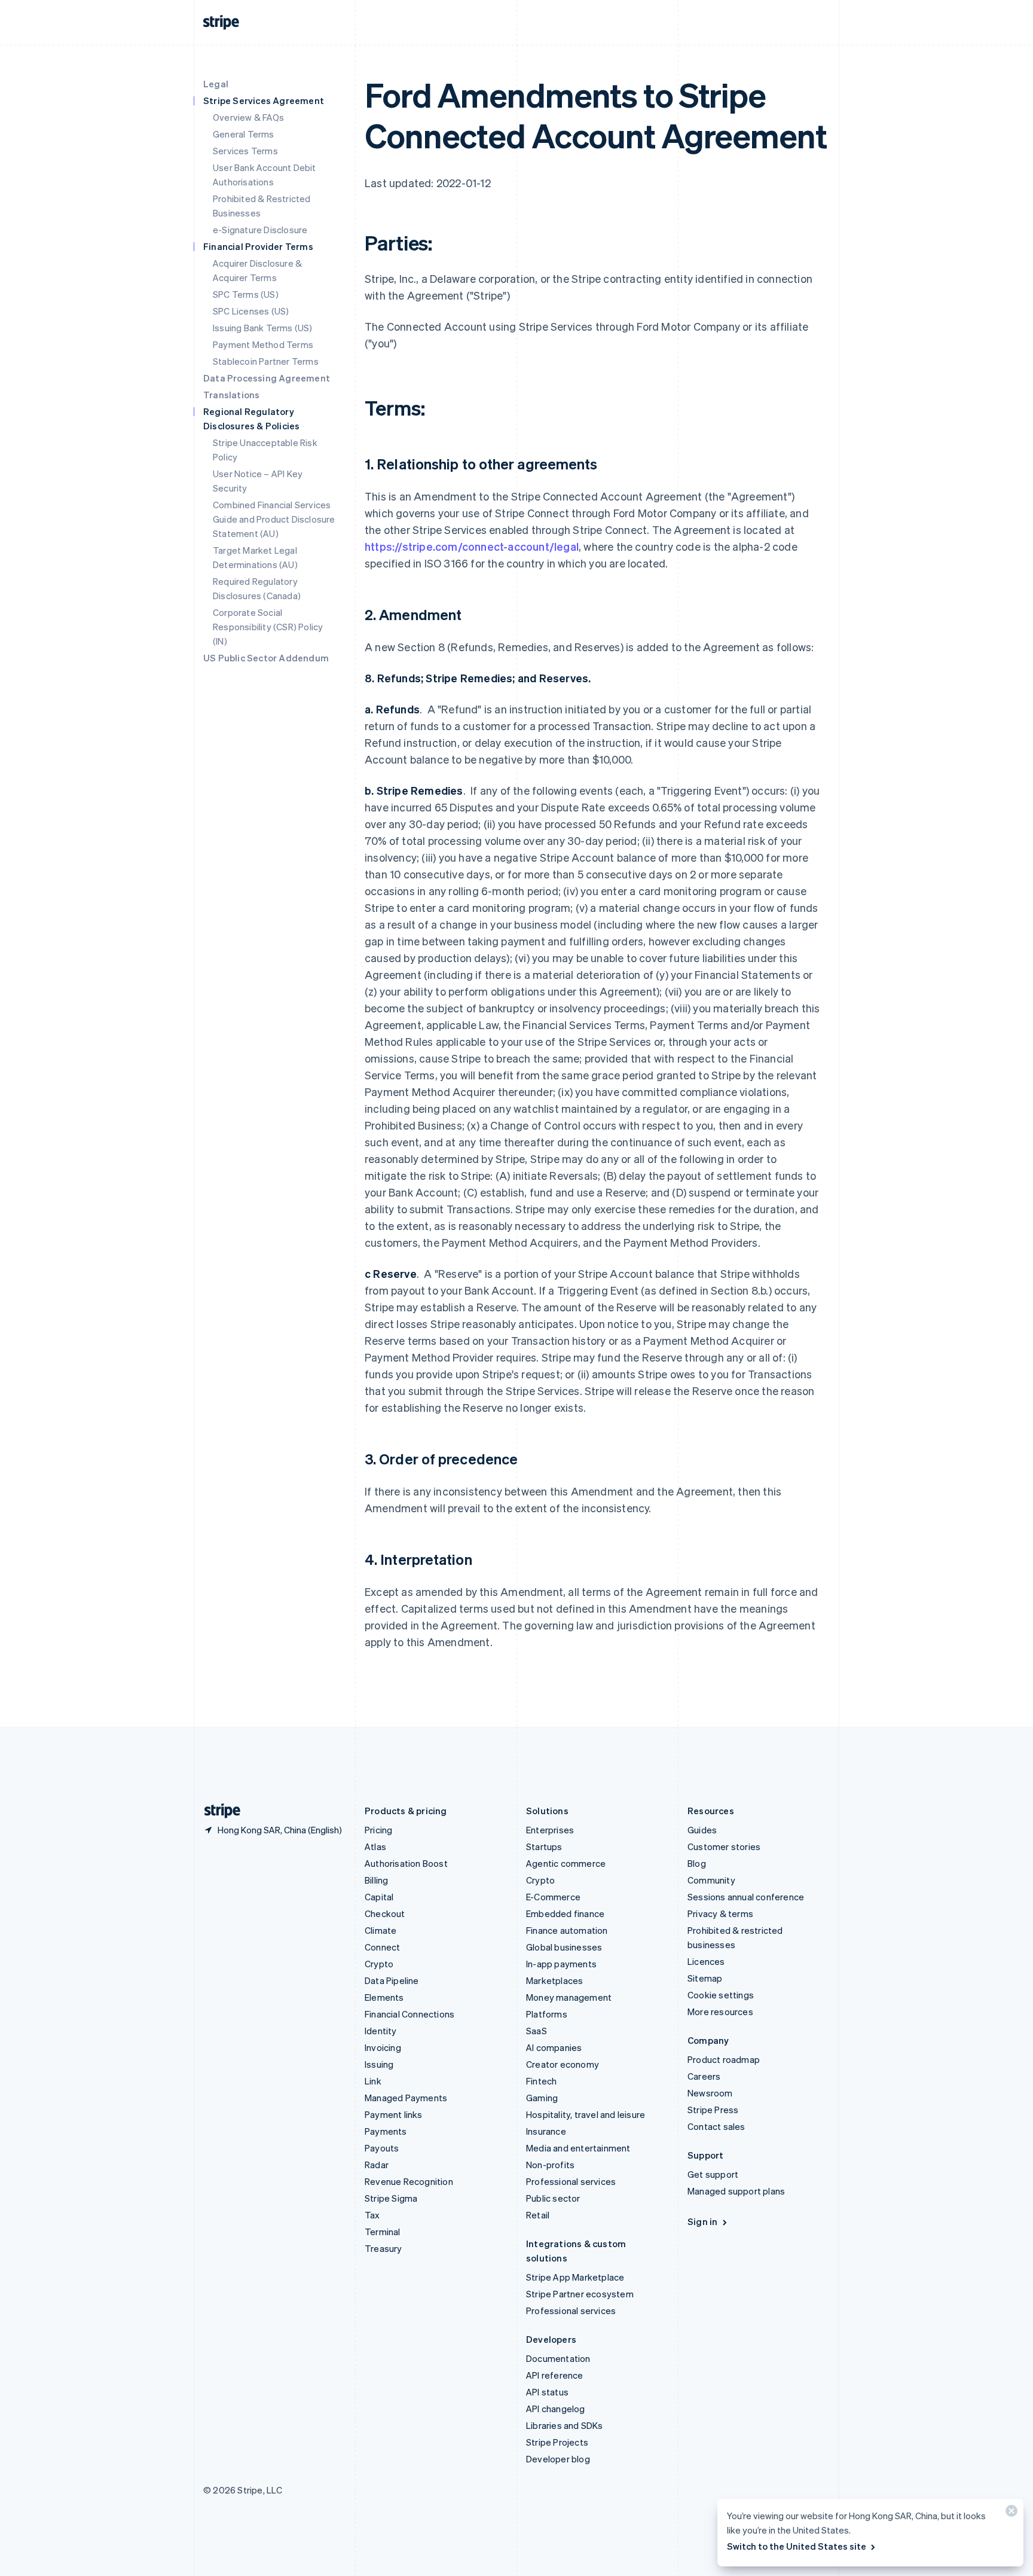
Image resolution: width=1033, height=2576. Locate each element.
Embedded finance (565, 1913)
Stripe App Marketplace (575, 2277)
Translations (231, 395)
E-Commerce (553, 1897)
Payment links (394, 2114)
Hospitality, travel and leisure (586, 2114)
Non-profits (550, 2165)
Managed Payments (406, 2098)
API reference (555, 2375)
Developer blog (558, 2459)
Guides (702, 1830)
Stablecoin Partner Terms (266, 361)
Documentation (558, 2358)
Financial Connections (409, 2014)
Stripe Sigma (391, 2198)
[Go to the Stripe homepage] (218, 1811)
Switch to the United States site (797, 2546)
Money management (569, 1997)
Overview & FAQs (248, 117)
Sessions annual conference (746, 1897)
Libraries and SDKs (565, 2425)
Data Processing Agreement (267, 378)
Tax (372, 2215)
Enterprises (550, 1830)
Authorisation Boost (406, 1863)
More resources (720, 2012)
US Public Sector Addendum (266, 658)
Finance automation (567, 1930)
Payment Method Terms (263, 344)
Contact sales (716, 2126)
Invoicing (383, 2047)
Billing (376, 1880)
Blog (697, 1863)
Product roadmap (724, 2059)
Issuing (379, 2064)
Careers (704, 2076)
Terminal (383, 2232)
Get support (713, 2174)
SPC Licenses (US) (251, 311)
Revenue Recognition (409, 2181)
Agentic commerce (566, 1863)
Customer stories (724, 1846)
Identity (381, 2031)
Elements (384, 1997)
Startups (544, 1846)
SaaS (537, 2031)
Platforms (547, 2014)
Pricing (378, 1830)
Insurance (546, 2131)
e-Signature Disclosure (260, 230)
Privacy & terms (720, 1913)
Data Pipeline (392, 1980)
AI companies (554, 2047)
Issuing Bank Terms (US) (263, 328)
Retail (538, 2215)
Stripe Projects (557, 2442)
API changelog (556, 2409)
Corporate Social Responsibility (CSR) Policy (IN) (268, 627)
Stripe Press (713, 2110)
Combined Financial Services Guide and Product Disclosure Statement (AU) (274, 519)
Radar (377, 2165)
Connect (382, 1947)
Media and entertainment (578, 2148)
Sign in (702, 2221)
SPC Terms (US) (246, 294)
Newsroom (710, 2093)
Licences (706, 1961)
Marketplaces (554, 1980)
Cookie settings (721, 1995)
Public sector (553, 2198)
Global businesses (564, 1947)
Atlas (375, 1846)
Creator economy (563, 2064)
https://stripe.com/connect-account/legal (472, 546)
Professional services (571, 2181)
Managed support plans (736, 2191)
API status (547, 2392)
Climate (381, 1930)
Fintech (541, 2081)
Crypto (379, 1964)
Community (711, 1880)
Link (373, 2081)
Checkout (385, 1913)
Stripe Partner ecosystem (580, 2294)
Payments (386, 2131)
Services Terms (245, 151)
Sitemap (705, 1978)
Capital (379, 1897)
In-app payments (561, 1964)
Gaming (542, 2098)
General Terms (244, 134)
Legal (216, 84)
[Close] (1010, 2514)
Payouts (382, 2148)
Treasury (383, 2248)
